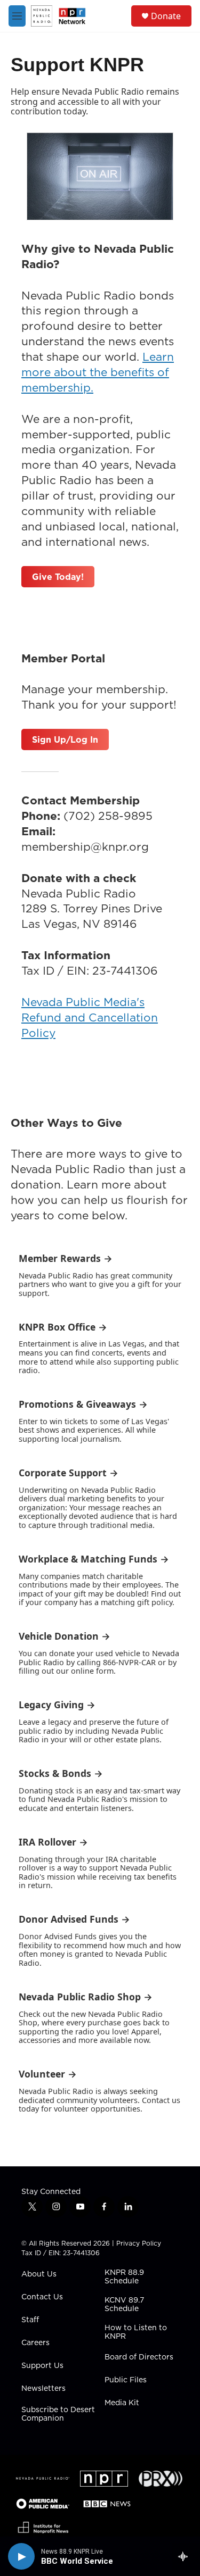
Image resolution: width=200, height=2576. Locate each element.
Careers (35, 2343)
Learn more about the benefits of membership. (98, 372)
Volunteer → (48, 2074)
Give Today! (58, 577)
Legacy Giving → (57, 1705)
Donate (166, 16)
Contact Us (42, 2297)
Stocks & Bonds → (61, 1773)
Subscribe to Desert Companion (58, 2414)
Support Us (42, 2366)
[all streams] (186, 2556)
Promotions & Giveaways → (83, 1404)
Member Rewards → (66, 1258)
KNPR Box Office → (63, 1327)
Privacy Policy (139, 2243)
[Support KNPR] (100, 176)
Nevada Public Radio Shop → (86, 1997)
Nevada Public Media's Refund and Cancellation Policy (90, 1017)
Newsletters (43, 2389)
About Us (39, 2274)
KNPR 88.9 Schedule (124, 2277)
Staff (30, 2320)
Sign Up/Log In (65, 739)
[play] (21, 2556)
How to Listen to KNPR (136, 2332)
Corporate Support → (69, 1473)
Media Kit (122, 2403)
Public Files (126, 2380)
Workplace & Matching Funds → (94, 1559)
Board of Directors (139, 2357)
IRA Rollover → (53, 1842)
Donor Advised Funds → (74, 1919)
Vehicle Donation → (65, 1636)
